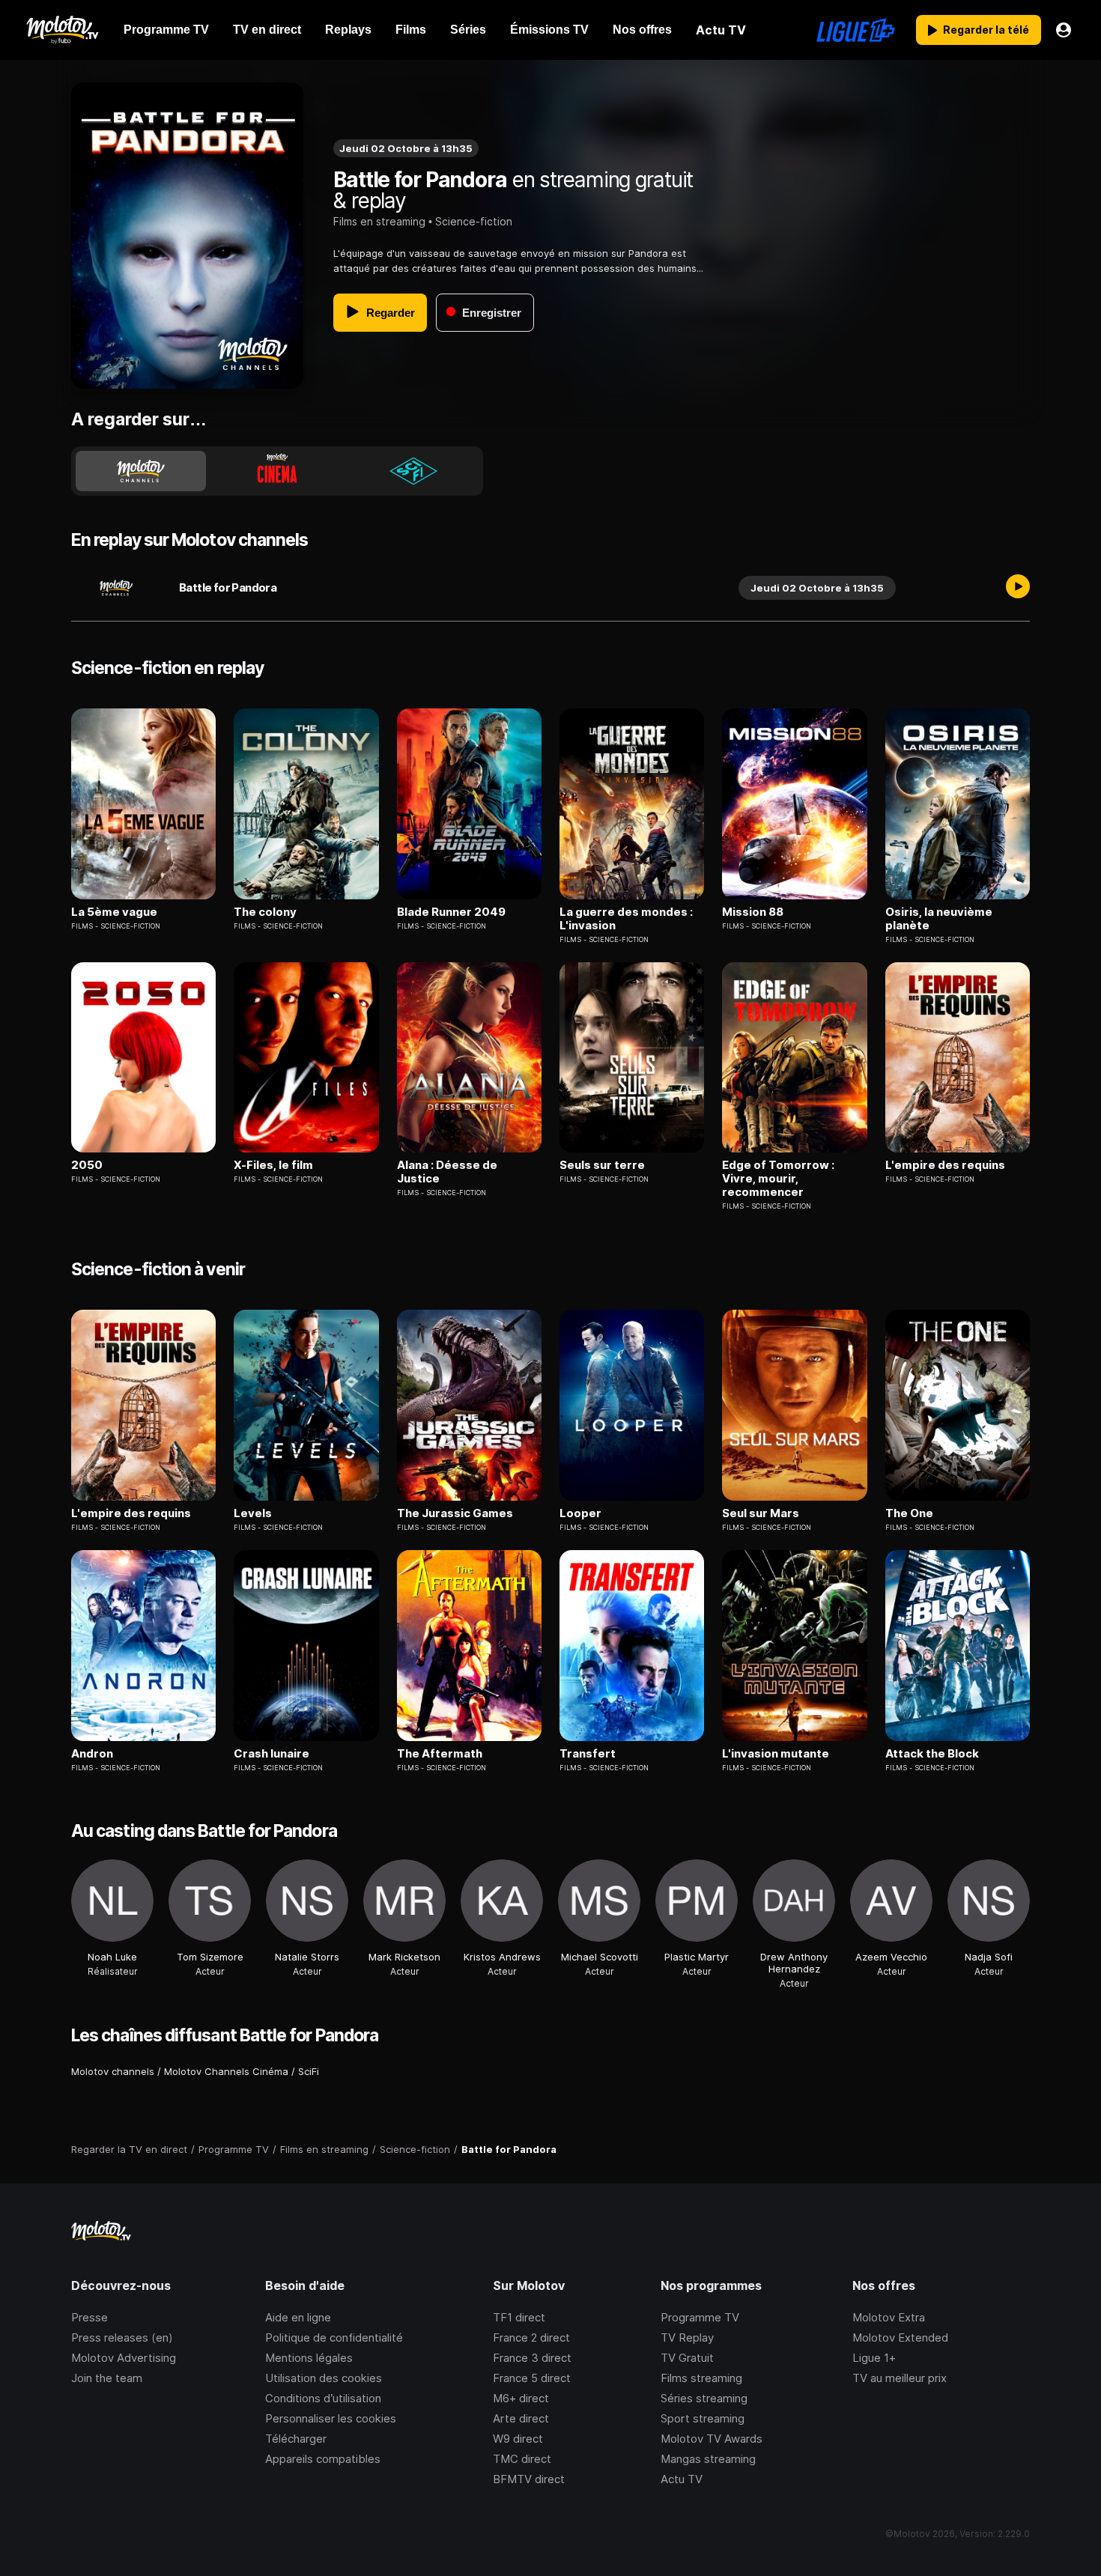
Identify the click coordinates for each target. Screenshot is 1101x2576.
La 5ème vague (114, 912)
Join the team (107, 2378)
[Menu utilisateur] (1064, 30)
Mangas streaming (708, 2459)
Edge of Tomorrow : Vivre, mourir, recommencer (778, 1179)
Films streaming (701, 2378)
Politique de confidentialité (334, 2337)
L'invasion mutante (776, 1754)
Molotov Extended (900, 2337)
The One (909, 1513)
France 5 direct (532, 2378)
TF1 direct (519, 2317)
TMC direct (522, 2459)
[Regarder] (1018, 588)
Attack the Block (932, 1754)
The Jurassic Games (455, 1513)
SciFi (309, 2071)
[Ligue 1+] (856, 30)
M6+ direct (521, 2398)
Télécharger (296, 2439)
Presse (90, 2317)
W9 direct (518, 2439)
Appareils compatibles (323, 2459)
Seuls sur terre (602, 1165)
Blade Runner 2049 (451, 912)
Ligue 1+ (874, 2358)
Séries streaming (704, 2398)
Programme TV (700, 2317)
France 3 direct (532, 2358)
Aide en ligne (298, 2317)
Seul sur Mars (761, 1513)
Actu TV (682, 2479)
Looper (580, 1513)
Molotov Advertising (124, 2358)
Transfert (588, 1754)
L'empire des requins (945, 1165)
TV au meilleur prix (900, 2378)
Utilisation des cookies (324, 2378)
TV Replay (687, 2337)
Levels (253, 1513)
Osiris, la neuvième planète (939, 919)
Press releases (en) (122, 2337)
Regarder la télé (986, 30)
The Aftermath (440, 1754)
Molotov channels (113, 2071)
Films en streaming (379, 221)
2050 (87, 1165)
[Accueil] (62, 30)
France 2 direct (531, 2337)
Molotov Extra (889, 2317)
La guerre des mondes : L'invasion (626, 919)
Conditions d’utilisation (323, 2398)
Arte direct (521, 2418)
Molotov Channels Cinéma (226, 2071)
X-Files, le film (273, 1165)
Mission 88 (753, 912)
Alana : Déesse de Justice (447, 1172)
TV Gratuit (687, 2358)
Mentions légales (309, 2358)
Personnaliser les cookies (331, 2418)
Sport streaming (703, 2418)
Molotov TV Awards (712, 2439)
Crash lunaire (272, 1754)
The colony (265, 912)
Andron (92, 1754)
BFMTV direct (529, 2479)
